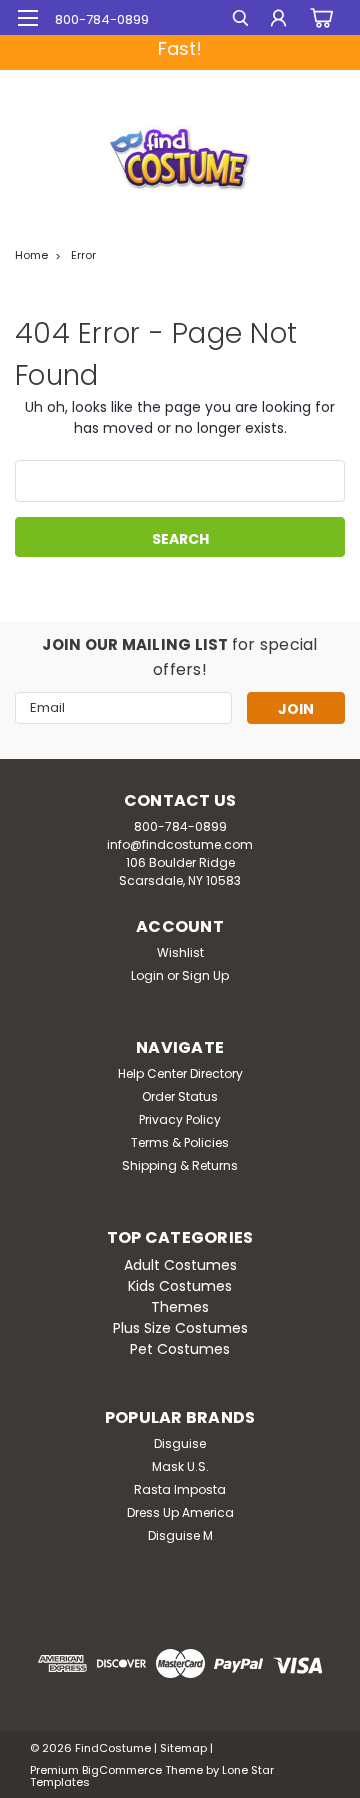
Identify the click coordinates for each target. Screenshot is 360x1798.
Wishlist (180, 952)
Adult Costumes (180, 1265)
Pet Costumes (180, 1349)
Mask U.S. (180, 1466)
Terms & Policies (180, 1142)
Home (31, 255)
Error (83, 255)
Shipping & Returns (180, 1165)
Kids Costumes (180, 1286)
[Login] (278, 20)
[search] (240, 20)
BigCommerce (122, 1770)
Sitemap (183, 1748)
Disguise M (180, 1535)
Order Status (180, 1096)
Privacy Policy (180, 1119)
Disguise (180, 1443)
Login (147, 975)
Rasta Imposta (180, 1489)
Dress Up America (180, 1512)
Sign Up (205, 975)
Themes (180, 1307)
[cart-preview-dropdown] (319, 18)
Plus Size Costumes (180, 1328)
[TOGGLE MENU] (27, 18)
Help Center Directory (180, 1073)
